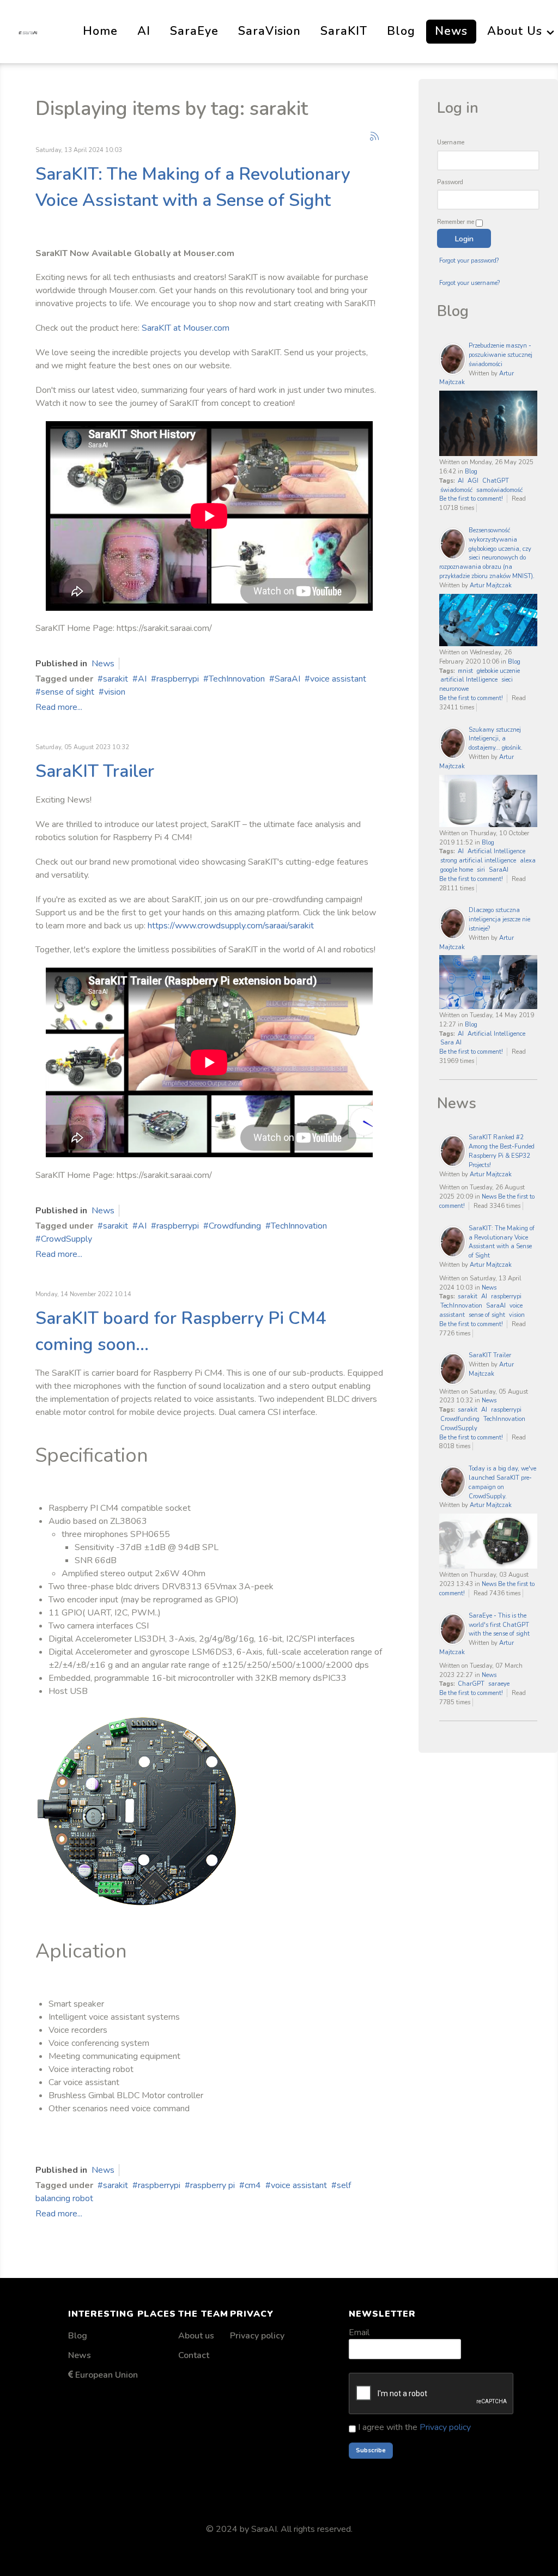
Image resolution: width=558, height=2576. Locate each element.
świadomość (456, 490)
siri (481, 870)
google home (457, 870)
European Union (107, 2375)
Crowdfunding (235, 1226)
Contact (194, 2355)
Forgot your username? (469, 283)
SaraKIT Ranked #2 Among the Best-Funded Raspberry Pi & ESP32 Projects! (502, 1151)
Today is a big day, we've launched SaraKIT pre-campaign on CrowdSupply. (502, 1482)
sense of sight (68, 692)
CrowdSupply (66, 1239)
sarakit (116, 679)
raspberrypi (178, 679)
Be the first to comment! (472, 499)
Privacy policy (257, 2336)
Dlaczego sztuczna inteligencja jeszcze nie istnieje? (499, 919)
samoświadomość (499, 490)
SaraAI (287, 679)
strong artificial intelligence (478, 861)
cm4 (253, 2185)
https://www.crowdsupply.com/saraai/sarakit (231, 926)
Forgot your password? (469, 261)
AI (142, 679)
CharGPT (471, 1684)
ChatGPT (496, 481)
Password (450, 182)
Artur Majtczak (491, 585)
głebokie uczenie (498, 671)
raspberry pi (213, 2185)
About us (196, 2336)
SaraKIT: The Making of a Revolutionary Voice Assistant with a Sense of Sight (502, 1242)
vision (115, 692)
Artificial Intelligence (496, 851)
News (103, 664)
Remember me (456, 222)
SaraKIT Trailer (95, 771)
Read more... (59, 707)
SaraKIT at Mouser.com (186, 328)
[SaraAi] (28, 31)
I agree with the (413, 2427)
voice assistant (338, 679)
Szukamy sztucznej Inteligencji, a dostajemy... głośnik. (496, 739)
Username (451, 142)
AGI (473, 481)
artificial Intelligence (469, 680)
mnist (465, 671)
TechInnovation (237, 679)
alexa (528, 861)
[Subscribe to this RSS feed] (374, 136)
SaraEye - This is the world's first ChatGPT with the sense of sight (499, 1625)
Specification (92, 1456)
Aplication (81, 1951)
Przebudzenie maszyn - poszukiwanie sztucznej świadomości (501, 355)
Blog (471, 472)
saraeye (499, 1684)
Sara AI (451, 1043)
